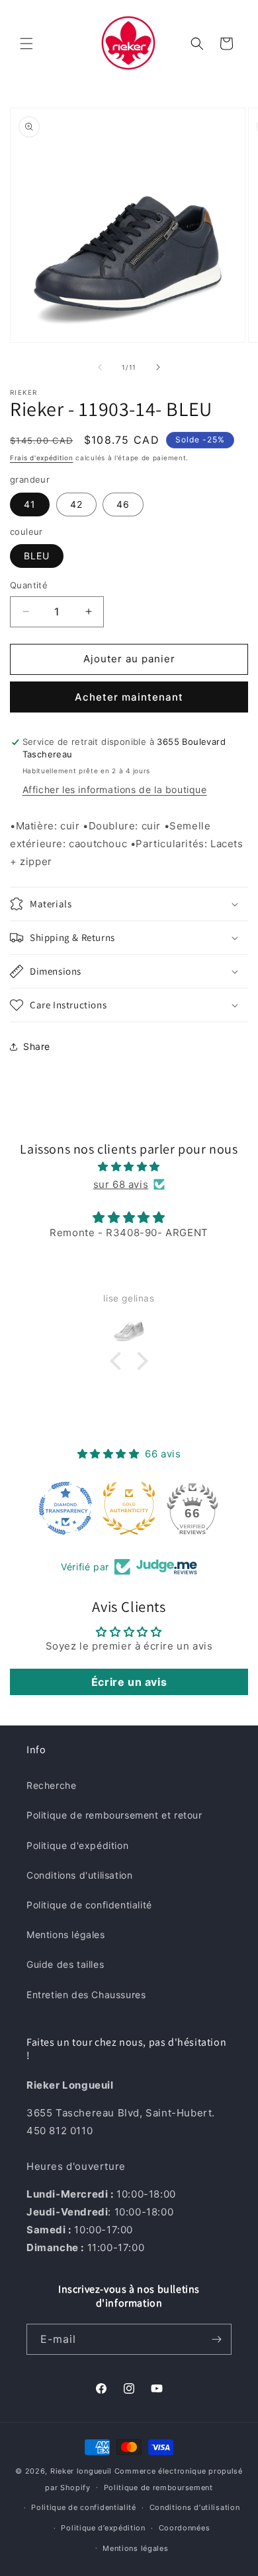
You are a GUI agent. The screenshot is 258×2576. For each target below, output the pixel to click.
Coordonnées (185, 2528)
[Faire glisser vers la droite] (158, 367)
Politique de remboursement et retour (114, 1815)
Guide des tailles (65, 1964)
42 (76, 504)
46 (123, 504)
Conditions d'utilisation (79, 1875)
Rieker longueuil (81, 2471)
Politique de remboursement (158, 2488)
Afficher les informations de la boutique (115, 789)
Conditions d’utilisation (195, 2507)
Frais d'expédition (42, 458)
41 (30, 504)
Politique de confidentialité (89, 1905)
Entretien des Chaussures (86, 1995)
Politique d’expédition (103, 2528)
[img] (129, 1166)
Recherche (51, 1785)
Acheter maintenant (129, 697)
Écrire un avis (129, 1682)
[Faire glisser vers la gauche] (100, 367)
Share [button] (37, 1046)
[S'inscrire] (216, 2339)
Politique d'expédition (77, 1845)
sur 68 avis (121, 1184)
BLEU (37, 556)
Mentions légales (66, 1934)
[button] (26, 44)
